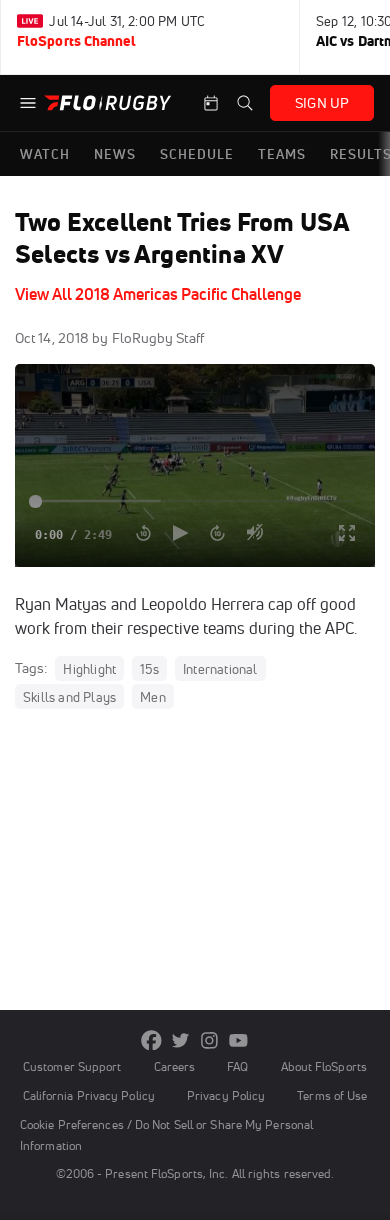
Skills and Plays (69, 697)
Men (153, 697)
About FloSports (324, 1066)
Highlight (89, 669)
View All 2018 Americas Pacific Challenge (158, 294)
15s (149, 669)
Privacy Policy (226, 1095)
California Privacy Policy (89, 1095)
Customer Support (72, 1066)
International (220, 669)
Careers (175, 1066)
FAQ (237, 1066)
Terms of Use (332, 1095)
